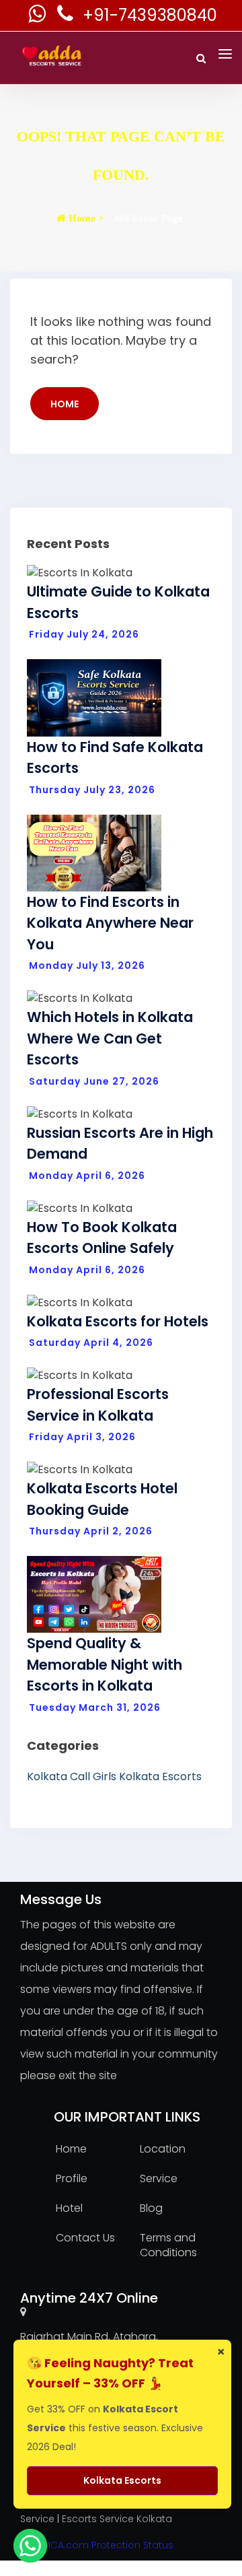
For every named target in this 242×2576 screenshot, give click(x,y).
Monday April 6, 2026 (87, 1176)
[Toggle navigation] (225, 54)
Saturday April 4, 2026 (91, 1343)
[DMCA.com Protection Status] (97, 2544)
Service (159, 2178)
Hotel (69, 2208)
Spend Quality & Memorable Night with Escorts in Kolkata (105, 1664)
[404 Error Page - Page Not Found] (4, 263)
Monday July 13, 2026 (87, 965)
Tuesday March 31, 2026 (95, 1707)
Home (65, 404)
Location (163, 2149)
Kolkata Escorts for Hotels (118, 1321)
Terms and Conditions (168, 2245)
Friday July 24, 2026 (84, 634)
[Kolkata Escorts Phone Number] (67, 17)
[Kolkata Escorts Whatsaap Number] (38, 17)
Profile (72, 2178)
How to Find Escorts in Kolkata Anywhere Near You (110, 923)
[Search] (201, 58)
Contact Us (85, 2238)
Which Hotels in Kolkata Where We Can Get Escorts (110, 1038)
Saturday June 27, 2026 (94, 1081)
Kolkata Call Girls (72, 1776)
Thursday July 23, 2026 (92, 790)
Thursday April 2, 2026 (91, 1531)
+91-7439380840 (150, 15)
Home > (85, 218)
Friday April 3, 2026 (82, 1437)
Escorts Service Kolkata (117, 2519)
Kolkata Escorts (160, 1776)
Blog (151, 2208)
